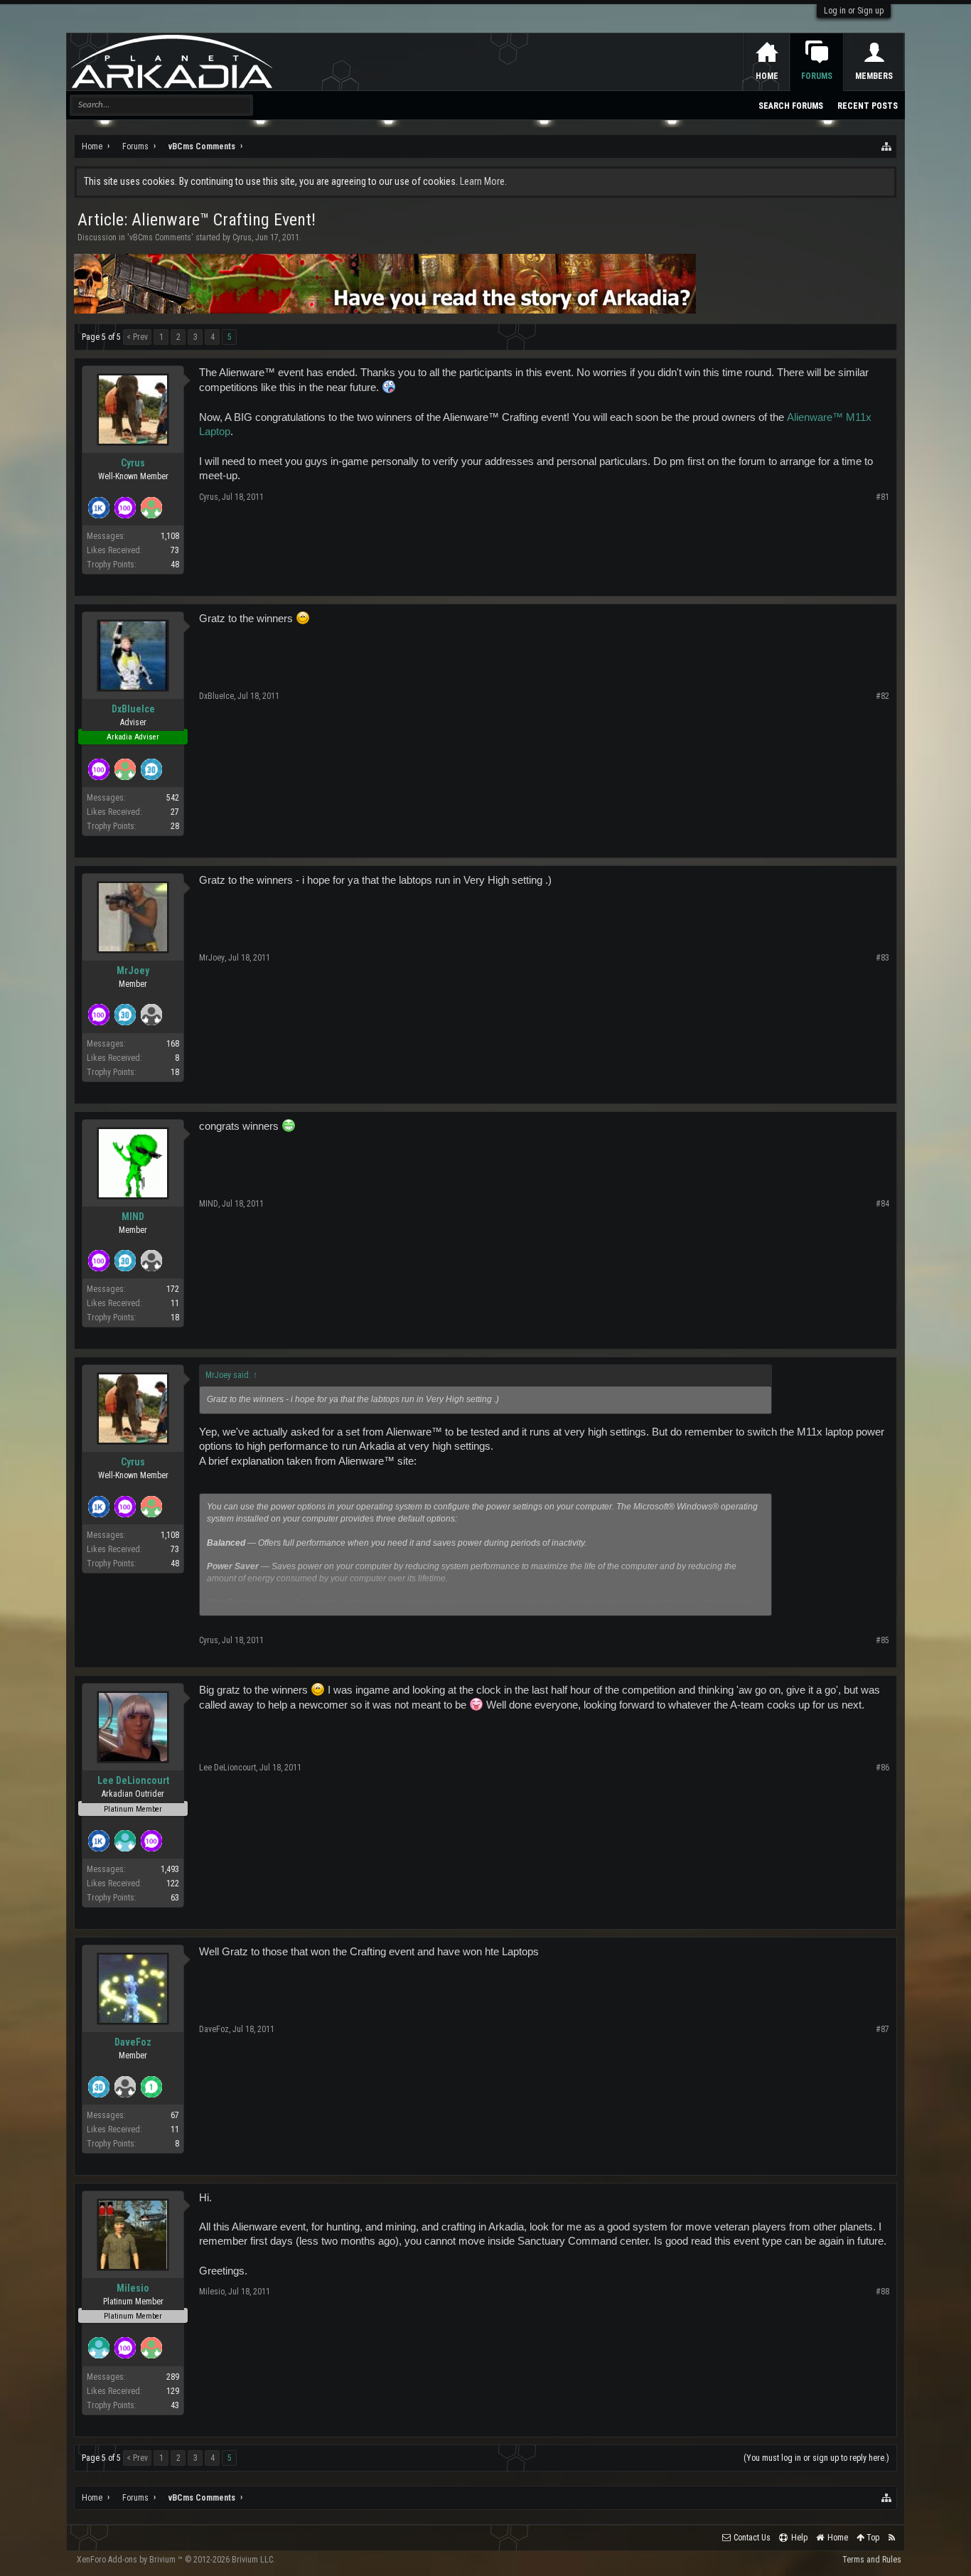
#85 (883, 1640)
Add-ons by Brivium (176, 2560)
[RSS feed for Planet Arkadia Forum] (892, 2538)
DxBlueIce (133, 709)
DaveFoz (133, 2042)
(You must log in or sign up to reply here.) (816, 2458)
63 (175, 1898)
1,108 (170, 536)
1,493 (170, 1869)
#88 (883, 2292)
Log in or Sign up (854, 11)
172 (173, 1289)
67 (175, 2115)
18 (175, 1072)
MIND (133, 1217)
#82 (883, 696)
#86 (883, 1768)
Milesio (133, 2288)
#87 (883, 2029)
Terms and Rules (872, 2560)
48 (175, 565)
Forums (817, 76)
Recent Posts (868, 106)
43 (175, 2405)
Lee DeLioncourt (133, 1780)
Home (767, 76)
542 (173, 798)
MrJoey (133, 971)
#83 (883, 958)
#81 (883, 497)
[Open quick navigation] (887, 146)
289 (173, 2377)
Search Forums (791, 106)
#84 (883, 1204)
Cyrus (242, 237)
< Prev (137, 337)
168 (173, 1044)
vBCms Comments (160, 237)
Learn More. (483, 181)
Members (874, 76)
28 (175, 826)
